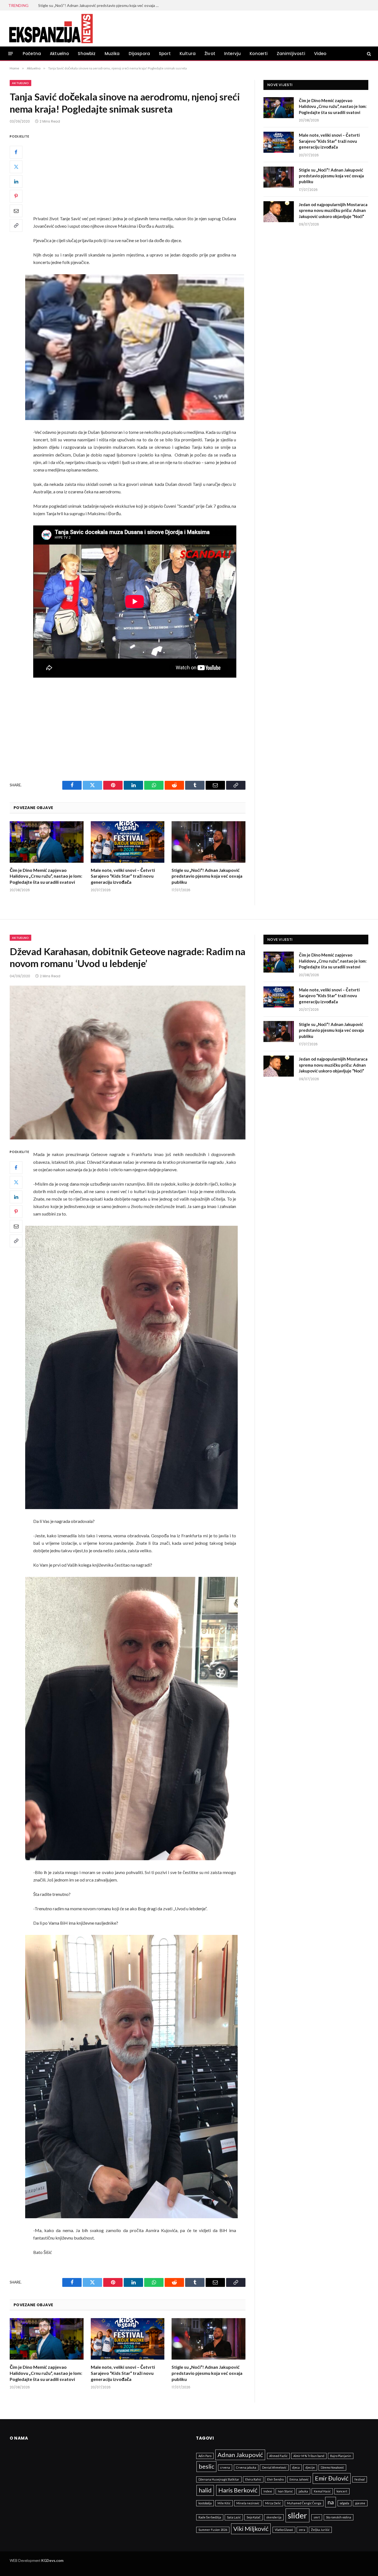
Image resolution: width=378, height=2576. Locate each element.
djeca (296, 2467)
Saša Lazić (234, 2517)
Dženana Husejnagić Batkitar (219, 2479)
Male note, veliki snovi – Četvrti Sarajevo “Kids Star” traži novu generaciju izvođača (123, 876)
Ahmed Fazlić (278, 2456)
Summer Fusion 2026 (213, 2530)
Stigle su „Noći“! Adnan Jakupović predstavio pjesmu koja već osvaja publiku (207, 876)
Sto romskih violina (339, 2517)
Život (210, 54)
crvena (225, 2467)
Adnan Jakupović (240, 2455)
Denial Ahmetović (274, 2467)
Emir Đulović (332, 2478)
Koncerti (259, 54)
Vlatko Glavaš (284, 2530)
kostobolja (205, 2503)
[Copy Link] (16, 226)
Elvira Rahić (253, 2479)
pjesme (360, 2503)
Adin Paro (205, 2456)
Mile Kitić (224, 2503)
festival (360, 2479)
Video (320, 54)
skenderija (274, 2517)
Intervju (232, 54)
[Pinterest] (16, 196)
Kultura (188, 54)
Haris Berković (238, 2490)
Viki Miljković (251, 2529)
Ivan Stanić (285, 2491)
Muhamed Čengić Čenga (304, 2503)
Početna (32, 54)
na (331, 2502)
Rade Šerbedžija (210, 2517)
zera (302, 2530)
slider (297, 2515)
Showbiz (87, 54)
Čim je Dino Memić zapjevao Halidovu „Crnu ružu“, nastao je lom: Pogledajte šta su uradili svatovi (46, 876)
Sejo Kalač (253, 2517)
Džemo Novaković (332, 2467)
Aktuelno (59, 54)
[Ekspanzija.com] (51, 28)
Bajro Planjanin (341, 2456)
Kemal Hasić (322, 2491)
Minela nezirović (248, 2503)
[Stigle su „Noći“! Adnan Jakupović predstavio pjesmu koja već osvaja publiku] (209, 842)
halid (205, 2490)
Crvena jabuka (246, 2467)
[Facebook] (16, 152)
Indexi (268, 2491)
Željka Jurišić (320, 2530)
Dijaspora (139, 54)
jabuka (303, 2491)
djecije (310, 2467)
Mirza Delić (273, 2503)
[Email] (16, 211)
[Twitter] (16, 167)
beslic (206, 2466)
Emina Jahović (299, 2479)
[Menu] (11, 54)
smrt (317, 2517)
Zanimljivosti (291, 54)
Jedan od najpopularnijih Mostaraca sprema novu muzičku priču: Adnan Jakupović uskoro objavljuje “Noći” (100, 5)
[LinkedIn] (16, 182)
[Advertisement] (142, 174)
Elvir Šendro (275, 2479)
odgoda (345, 2503)
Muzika (112, 54)
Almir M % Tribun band (309, 2456)
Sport (165, 54)
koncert (342, 2491)
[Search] (368, 54)
